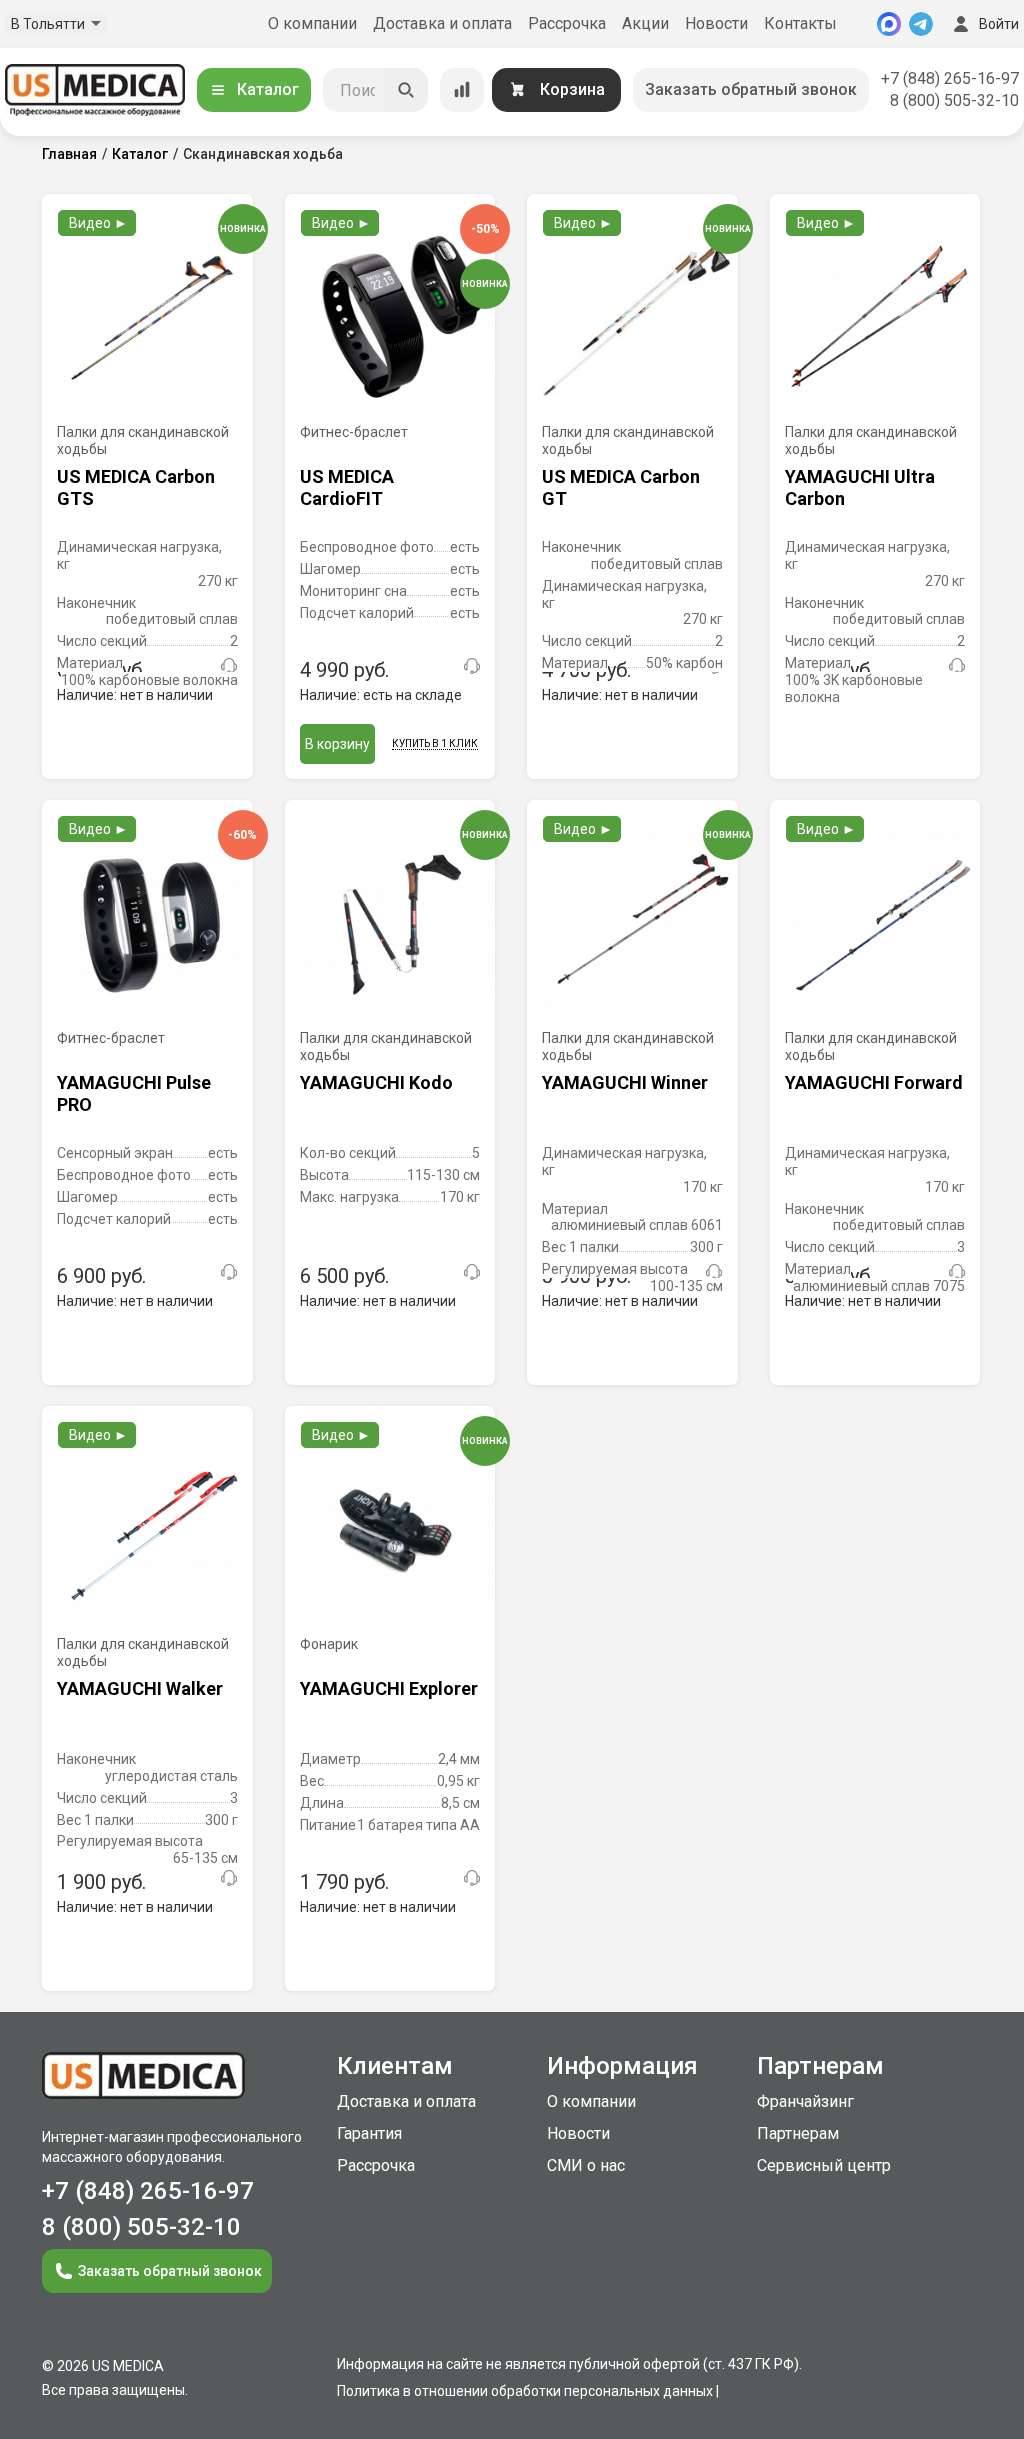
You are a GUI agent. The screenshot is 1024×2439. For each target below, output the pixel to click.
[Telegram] (921, 24)
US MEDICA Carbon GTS (136, 487)
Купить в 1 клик (435, 743)
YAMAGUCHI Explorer (389, 1688)
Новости (716, 23)
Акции (645, 23)
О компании (312, 23)
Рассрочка (567, 23)
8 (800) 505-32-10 (954, 100)
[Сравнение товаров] (462, 90)
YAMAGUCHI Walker (140, 1688)
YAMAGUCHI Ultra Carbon (860, 487)
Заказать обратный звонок (751, 89)
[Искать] (406, 90)
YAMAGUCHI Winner (625, 1082)
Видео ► (98, 223)
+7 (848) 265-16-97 (950, 78)
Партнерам (798, 2133)
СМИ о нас (586, 2165)
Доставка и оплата (442, 23)
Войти (999, 24)
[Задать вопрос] (229, 666)
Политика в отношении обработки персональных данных (525, 2391)
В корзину (337, 744)
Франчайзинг (805, 2101)
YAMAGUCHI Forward (874, 1082)
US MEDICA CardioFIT (347, 487)
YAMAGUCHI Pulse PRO (134, 1093)
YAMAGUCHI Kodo (376, 1082)
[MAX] (889, 24)
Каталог (268, 89)
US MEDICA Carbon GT (621, 487)
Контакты (800, 23)
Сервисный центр (824, 2165)
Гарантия (369, 2133)
